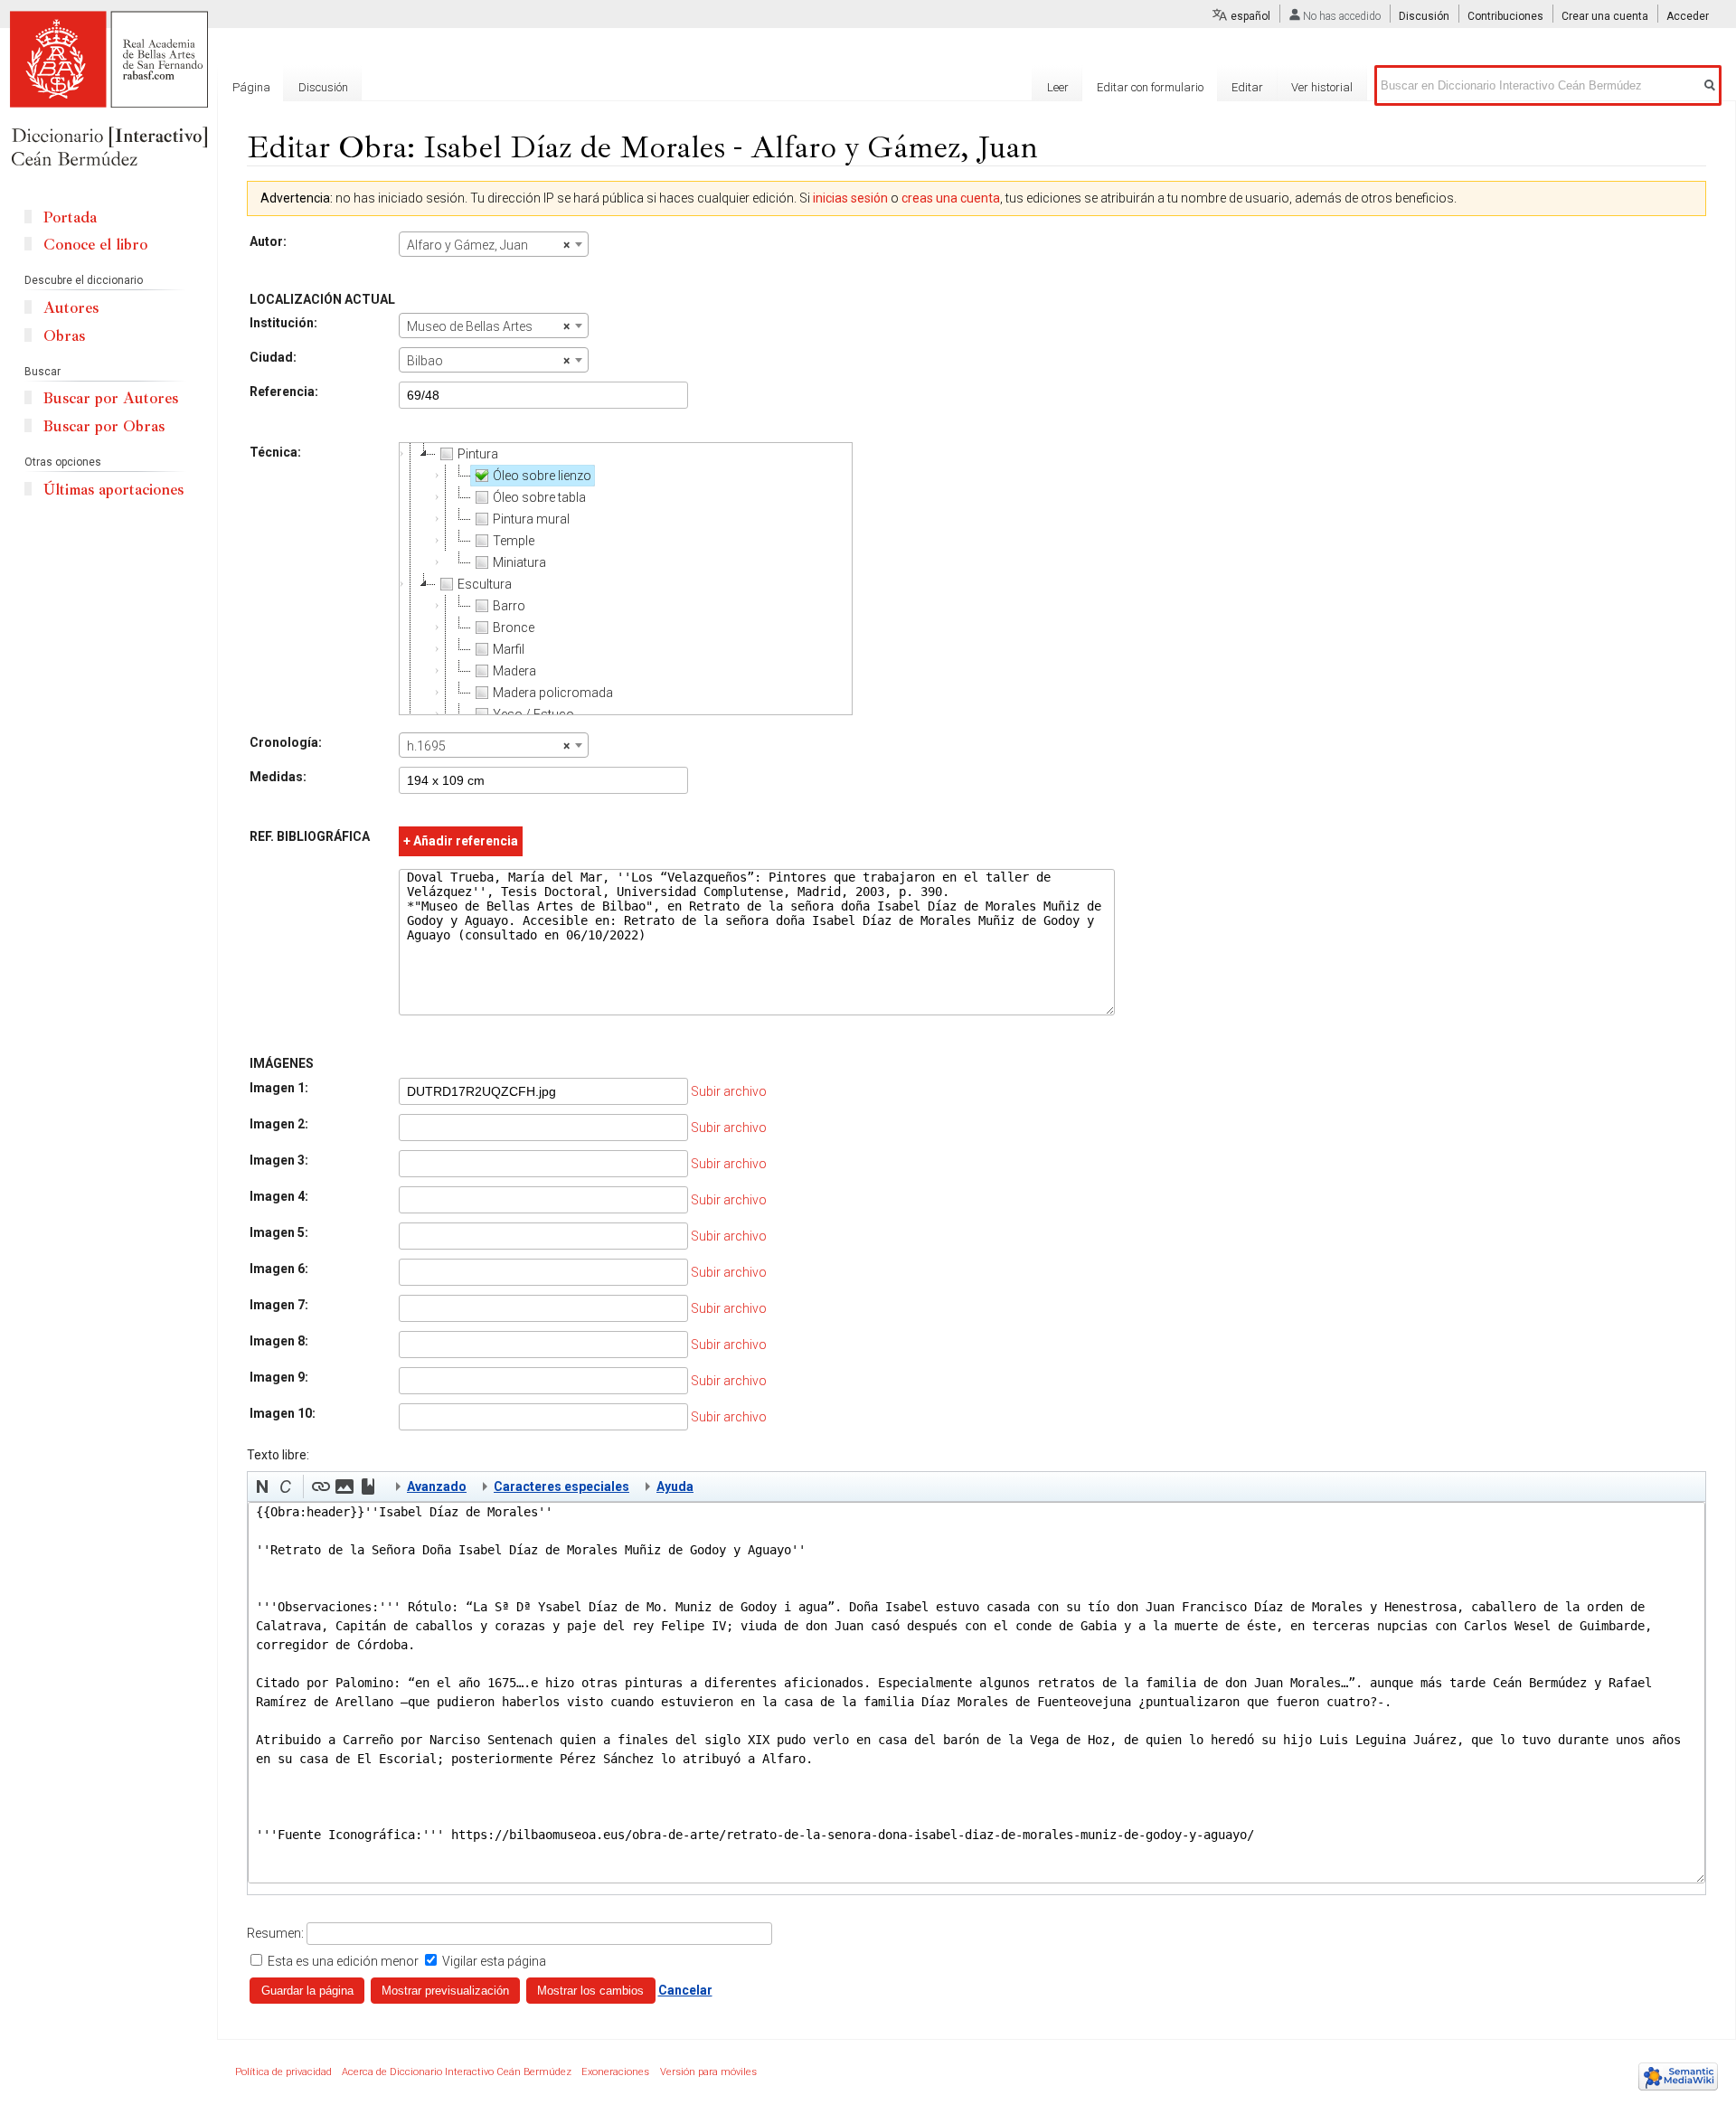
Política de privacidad (283, 2072)
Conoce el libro (95, 245)
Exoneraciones (615, 2072)
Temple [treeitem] (514, 541)
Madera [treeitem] (514, 671)
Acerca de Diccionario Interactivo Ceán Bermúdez (457, 2072)
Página (251, 87)
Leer (1058, 87)
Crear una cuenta (1605, 16)
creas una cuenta (951, 198)
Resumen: (275, 1933)
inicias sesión (850, 198)
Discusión (1424, 16)
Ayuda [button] (675, 1486)
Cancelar (685, 1990)
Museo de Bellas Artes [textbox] (488, 326)
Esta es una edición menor (343, 1961)
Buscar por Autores (111, 398)
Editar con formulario (1150, 87)
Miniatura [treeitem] (519, 562)
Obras (64, 336)
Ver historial (1322, 87)
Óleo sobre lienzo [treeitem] (542, 476)
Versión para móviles (708, 2072)
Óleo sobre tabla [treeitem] (539, 497)
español (1250, 16)
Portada (70, 217)
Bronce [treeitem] (514, 628)
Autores (71, 308)
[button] (262, 1486)
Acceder (1688, 16)
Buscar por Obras (104, 426)
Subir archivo (729, 1091)
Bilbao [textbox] (488, 361)
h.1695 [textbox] (488, 746)
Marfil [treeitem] (509, 649)
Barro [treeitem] (509, 606)
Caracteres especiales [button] (561, 1486)
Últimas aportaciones (113, 490)
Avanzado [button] (437, 1486)
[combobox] (494, 244)
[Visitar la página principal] (108, 90)
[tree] (626, 579)
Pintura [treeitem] (478, 454)
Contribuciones (1505, 16)
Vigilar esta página (494, 1961)
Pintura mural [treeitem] (531, 519)
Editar (1247, 87)
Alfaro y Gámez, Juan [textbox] (488, 245)
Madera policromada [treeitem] (553, 693)
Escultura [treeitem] (485, 584)
